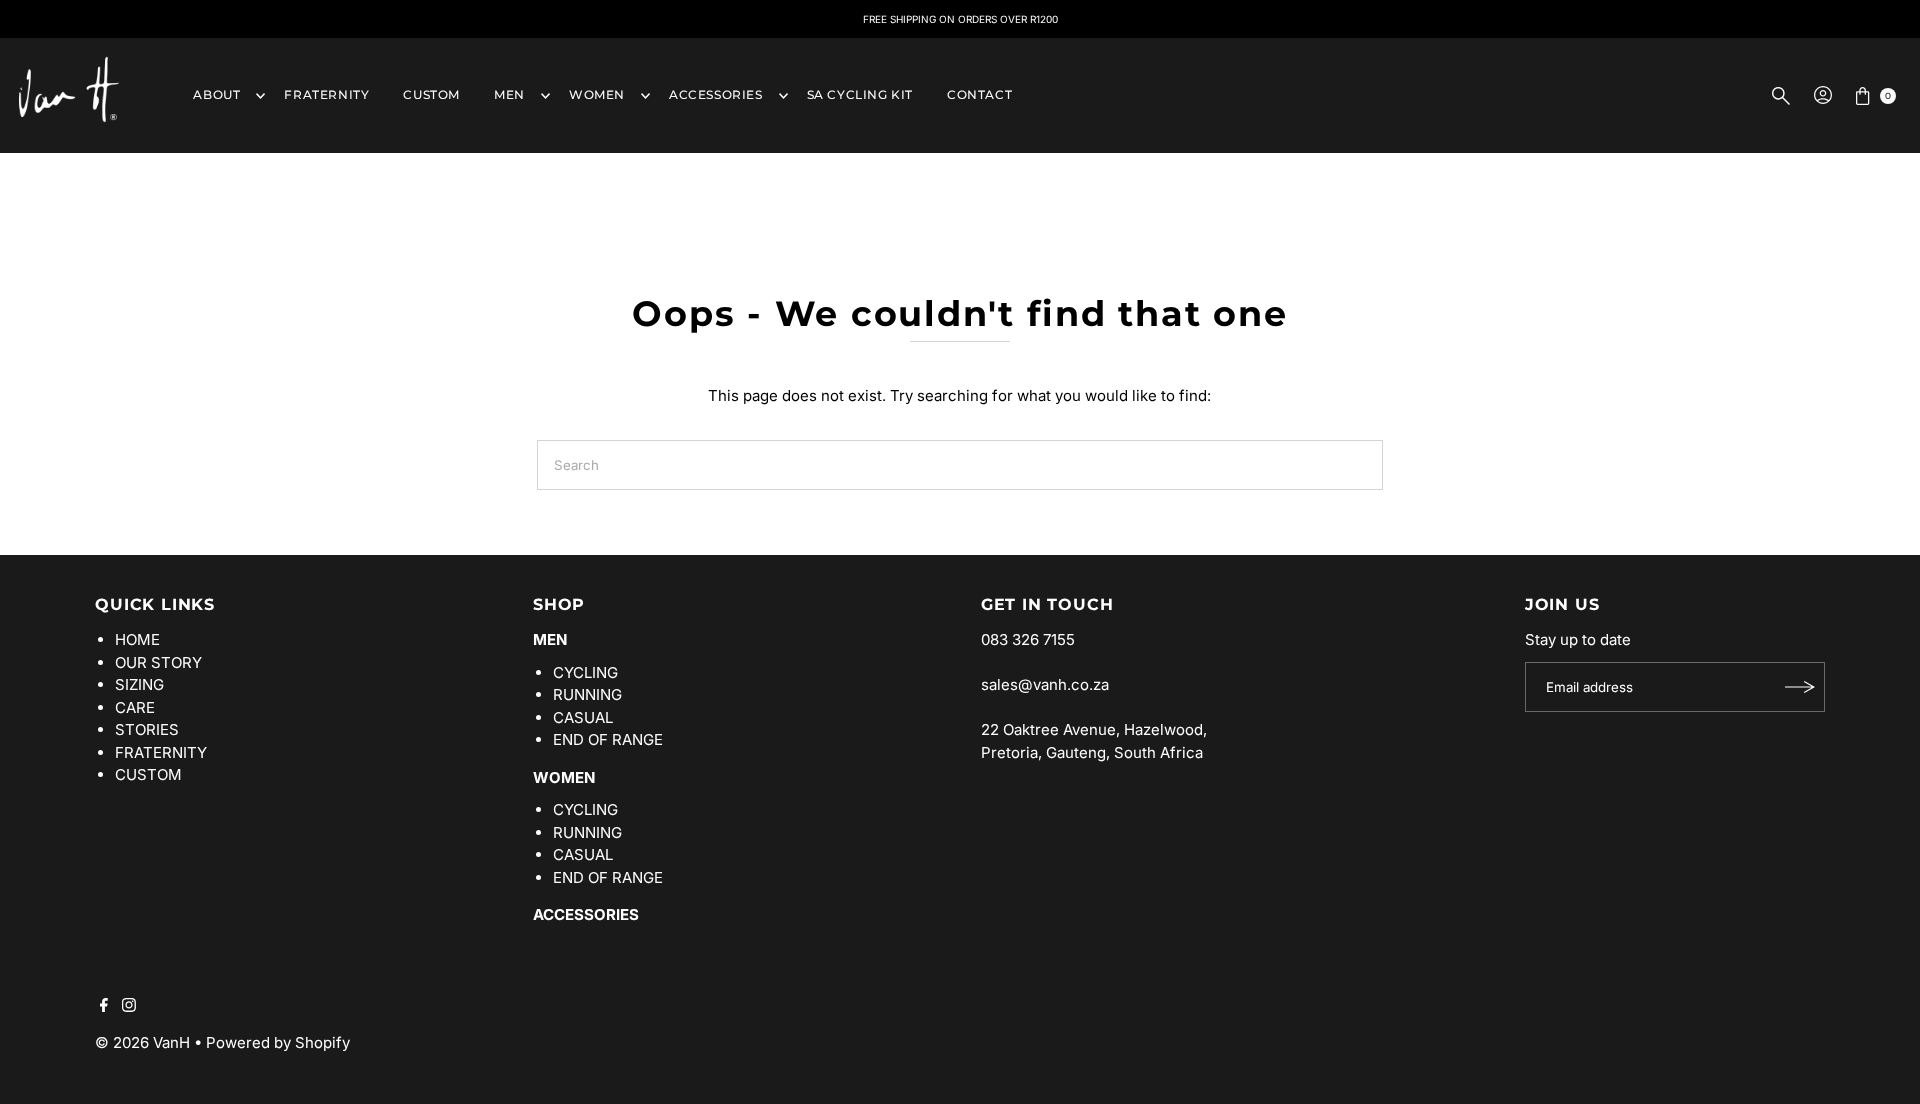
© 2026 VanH (142, 1042)
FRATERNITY (326, 94)
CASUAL (583, 717)
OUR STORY (158, 662)
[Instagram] (129, 1007)
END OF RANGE (608, 739)
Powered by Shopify (278, 1042)
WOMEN (597, 94)
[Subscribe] (1800, 687)
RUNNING (587, 694)
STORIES (147, 729)
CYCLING (585, 672)
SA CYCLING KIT (860, 94)
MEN (509, 94)
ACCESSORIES (716, 94)
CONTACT (979, 94)
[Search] (1781, 96)
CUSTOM (431, 94)
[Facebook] (104, 1007)
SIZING (139, 684)
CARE (135, 707)
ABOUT (216, 94)
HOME (137, 639)
